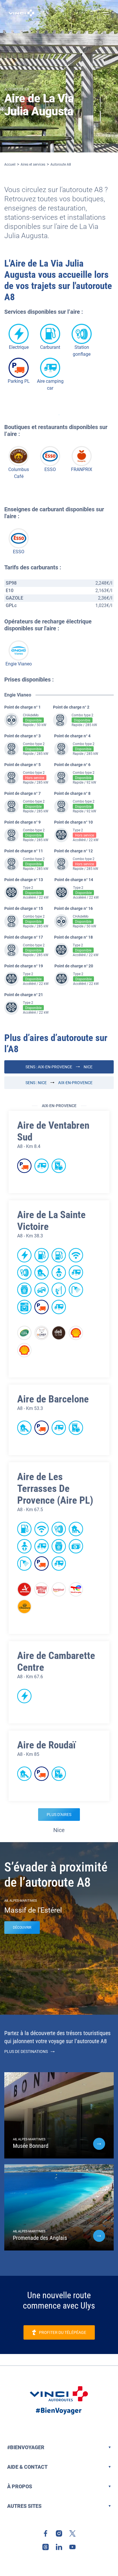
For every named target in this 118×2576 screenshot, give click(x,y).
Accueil (10, 164)
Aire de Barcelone (53, 1399)
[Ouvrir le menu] (105, 13)
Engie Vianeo (19, 664)
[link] (46, 2533)
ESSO (50, 469)
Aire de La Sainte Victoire (51, 1221)
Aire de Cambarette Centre (56, 1662)
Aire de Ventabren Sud (53, 1131)
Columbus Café (19, 473)
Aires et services (33, 164)
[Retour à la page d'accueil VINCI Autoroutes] (21, 13)
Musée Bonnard (31, 2146)
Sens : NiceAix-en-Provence (59, 1083)
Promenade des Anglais (40, 2238)
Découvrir (22, 1928)
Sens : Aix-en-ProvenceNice (59, 1067)
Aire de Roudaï (46, 1745)
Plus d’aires (59, 1815)
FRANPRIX (82, 469)
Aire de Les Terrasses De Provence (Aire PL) (55, 1489)
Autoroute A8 (61, 164)
